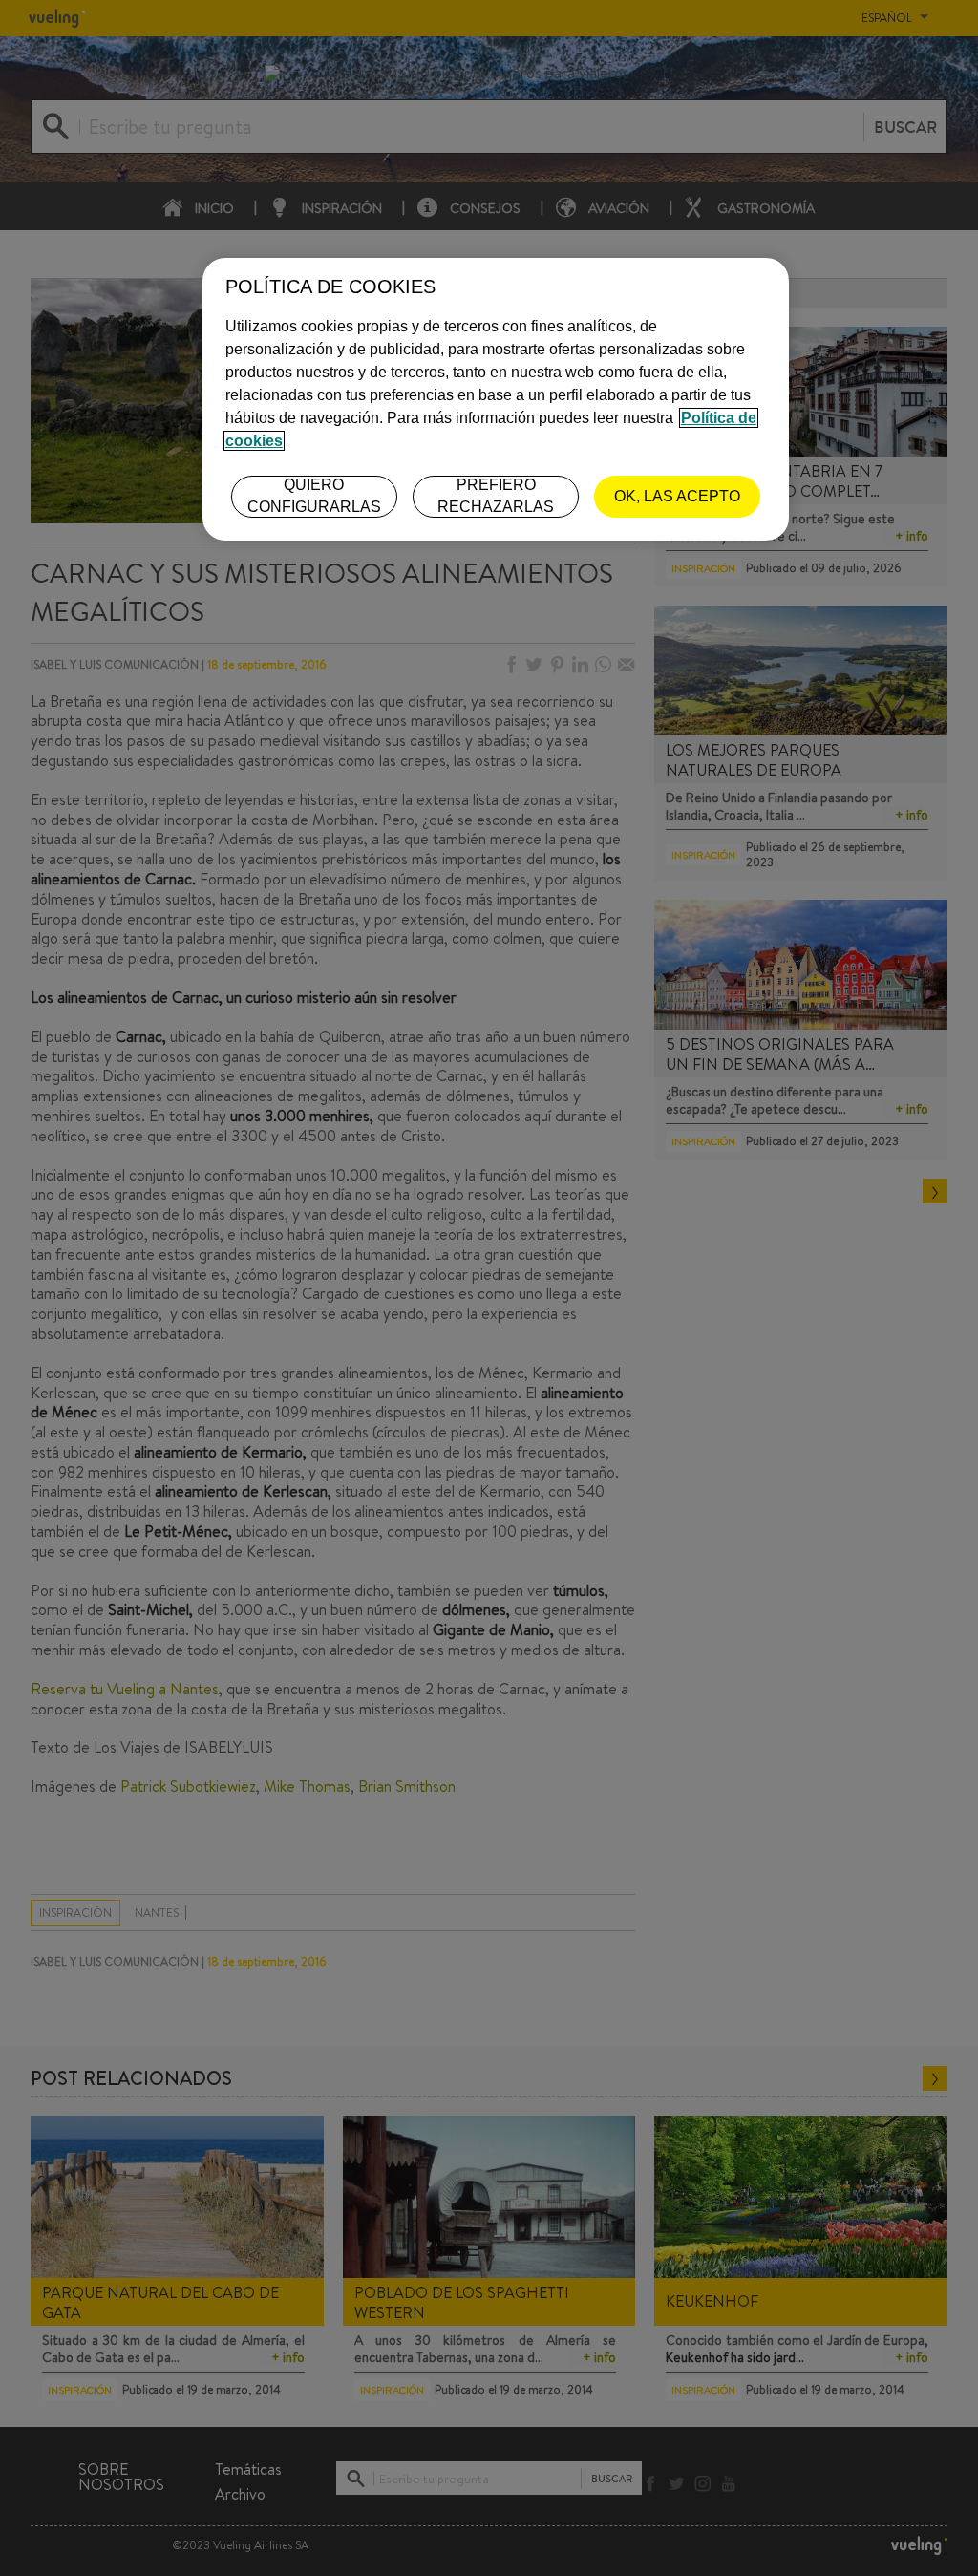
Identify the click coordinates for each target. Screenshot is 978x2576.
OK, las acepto (677, 496)
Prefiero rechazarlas (496, 495)
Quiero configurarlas (314, 495)
